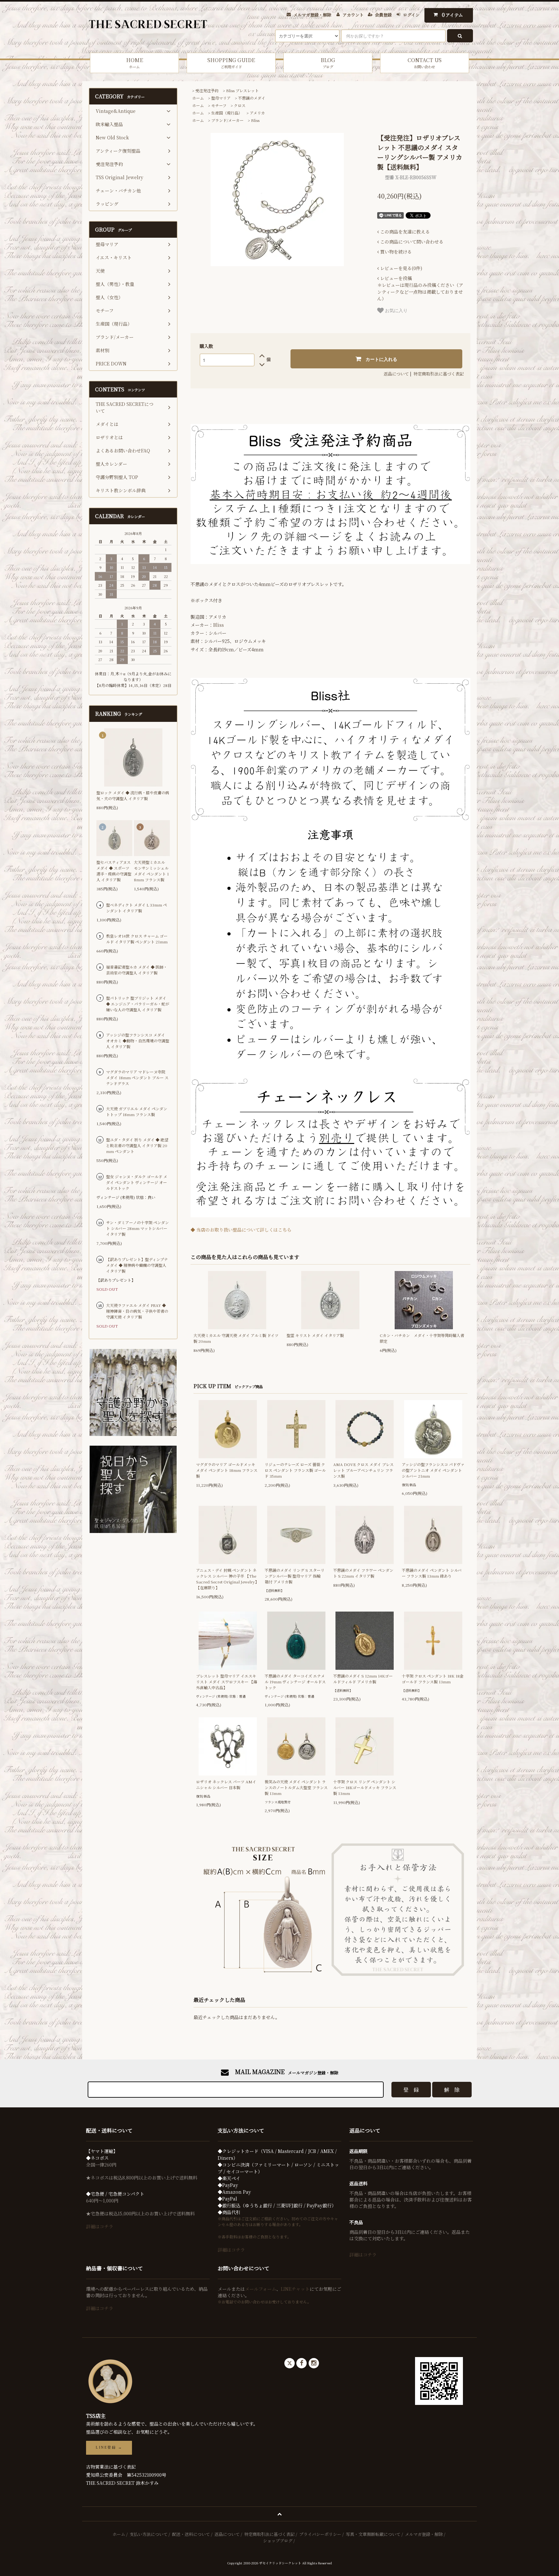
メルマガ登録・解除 (312, 15)
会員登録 (383, 15)
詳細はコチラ (100, 2226)
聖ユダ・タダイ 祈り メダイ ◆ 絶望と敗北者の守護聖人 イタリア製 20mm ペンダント (137, 1145)
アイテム (453, 15)
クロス (240, 105)
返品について (396, 374)
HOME (135, 63)
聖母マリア (221, 98)
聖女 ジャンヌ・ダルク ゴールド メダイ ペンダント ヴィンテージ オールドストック (137, 1182)
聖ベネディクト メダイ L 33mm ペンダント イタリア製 (137, 908)
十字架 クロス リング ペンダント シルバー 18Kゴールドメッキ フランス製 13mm (365, 1787)
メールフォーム (261, 2289)
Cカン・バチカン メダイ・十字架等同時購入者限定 (422, 1338)
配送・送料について (191, 2534)
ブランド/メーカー (227, 120)
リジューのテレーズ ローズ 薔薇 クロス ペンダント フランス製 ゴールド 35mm (295, 1470)
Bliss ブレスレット (242, 90)
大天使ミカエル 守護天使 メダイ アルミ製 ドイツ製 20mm (236, 1338)
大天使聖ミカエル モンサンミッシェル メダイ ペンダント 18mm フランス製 (151, 871)
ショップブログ (278, 2541)
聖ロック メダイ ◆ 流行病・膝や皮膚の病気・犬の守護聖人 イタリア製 (133, 795)
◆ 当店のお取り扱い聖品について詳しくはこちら (241, 1230)
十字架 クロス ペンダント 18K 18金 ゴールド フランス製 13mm (433, 1679)
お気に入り (396, 310)
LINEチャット (295, 2289)
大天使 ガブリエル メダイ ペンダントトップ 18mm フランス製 (137, 1111)
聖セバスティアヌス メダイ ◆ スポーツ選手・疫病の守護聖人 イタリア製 (114, 871)
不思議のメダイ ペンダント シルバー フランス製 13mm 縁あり (432, 1573)
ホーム (198, 98)
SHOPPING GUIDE (231, 63)
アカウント (353, 15)
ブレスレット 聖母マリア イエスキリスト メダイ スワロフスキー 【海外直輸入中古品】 (227, 1682)
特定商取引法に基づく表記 (439, 374)
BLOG (328, 63)
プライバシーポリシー (320, 2534)
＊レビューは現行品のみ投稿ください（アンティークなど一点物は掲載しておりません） (420, 288)
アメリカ (257, 113)
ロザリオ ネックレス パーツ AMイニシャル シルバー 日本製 (226, 1784)
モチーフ (219, 105)
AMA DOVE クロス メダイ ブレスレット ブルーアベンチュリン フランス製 (363, 1470)
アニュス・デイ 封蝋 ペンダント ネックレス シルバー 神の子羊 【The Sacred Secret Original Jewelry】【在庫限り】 (227, 1579)
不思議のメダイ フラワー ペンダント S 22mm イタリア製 (363, 1573)
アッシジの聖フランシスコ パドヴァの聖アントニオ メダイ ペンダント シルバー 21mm (433, 1470)
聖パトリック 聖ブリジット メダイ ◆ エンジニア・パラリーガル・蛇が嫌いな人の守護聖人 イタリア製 (138, 1004)
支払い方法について (149, 2534)
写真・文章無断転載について (373, 2534)
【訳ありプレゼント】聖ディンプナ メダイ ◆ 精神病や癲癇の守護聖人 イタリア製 (137, 1265)
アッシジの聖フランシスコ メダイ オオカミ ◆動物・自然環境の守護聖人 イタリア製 (138, 1041)
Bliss (255, 120)
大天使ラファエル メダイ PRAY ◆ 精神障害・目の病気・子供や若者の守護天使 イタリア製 (137, 1311)
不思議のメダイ (252, 98)
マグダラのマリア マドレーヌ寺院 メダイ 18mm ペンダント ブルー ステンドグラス (137, 1077)
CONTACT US (425, 63)
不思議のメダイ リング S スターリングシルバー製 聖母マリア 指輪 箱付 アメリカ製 (295, 1576)
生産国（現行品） (227, 113)
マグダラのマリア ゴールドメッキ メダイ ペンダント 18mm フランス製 (227, 1470)
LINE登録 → (109, 2447)
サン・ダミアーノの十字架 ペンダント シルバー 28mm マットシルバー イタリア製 (137, 1228)
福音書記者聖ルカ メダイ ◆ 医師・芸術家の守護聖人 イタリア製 (137, 970)
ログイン (411, 15)
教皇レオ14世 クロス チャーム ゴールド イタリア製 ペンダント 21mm (137, 939)
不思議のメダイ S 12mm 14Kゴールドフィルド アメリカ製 (363, 1679)
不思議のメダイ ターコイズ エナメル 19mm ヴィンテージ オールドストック (295, 1682)
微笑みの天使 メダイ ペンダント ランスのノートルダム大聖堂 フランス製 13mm (296, 1787)
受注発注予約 (207, 90)
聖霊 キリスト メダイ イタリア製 (315, 1335)
